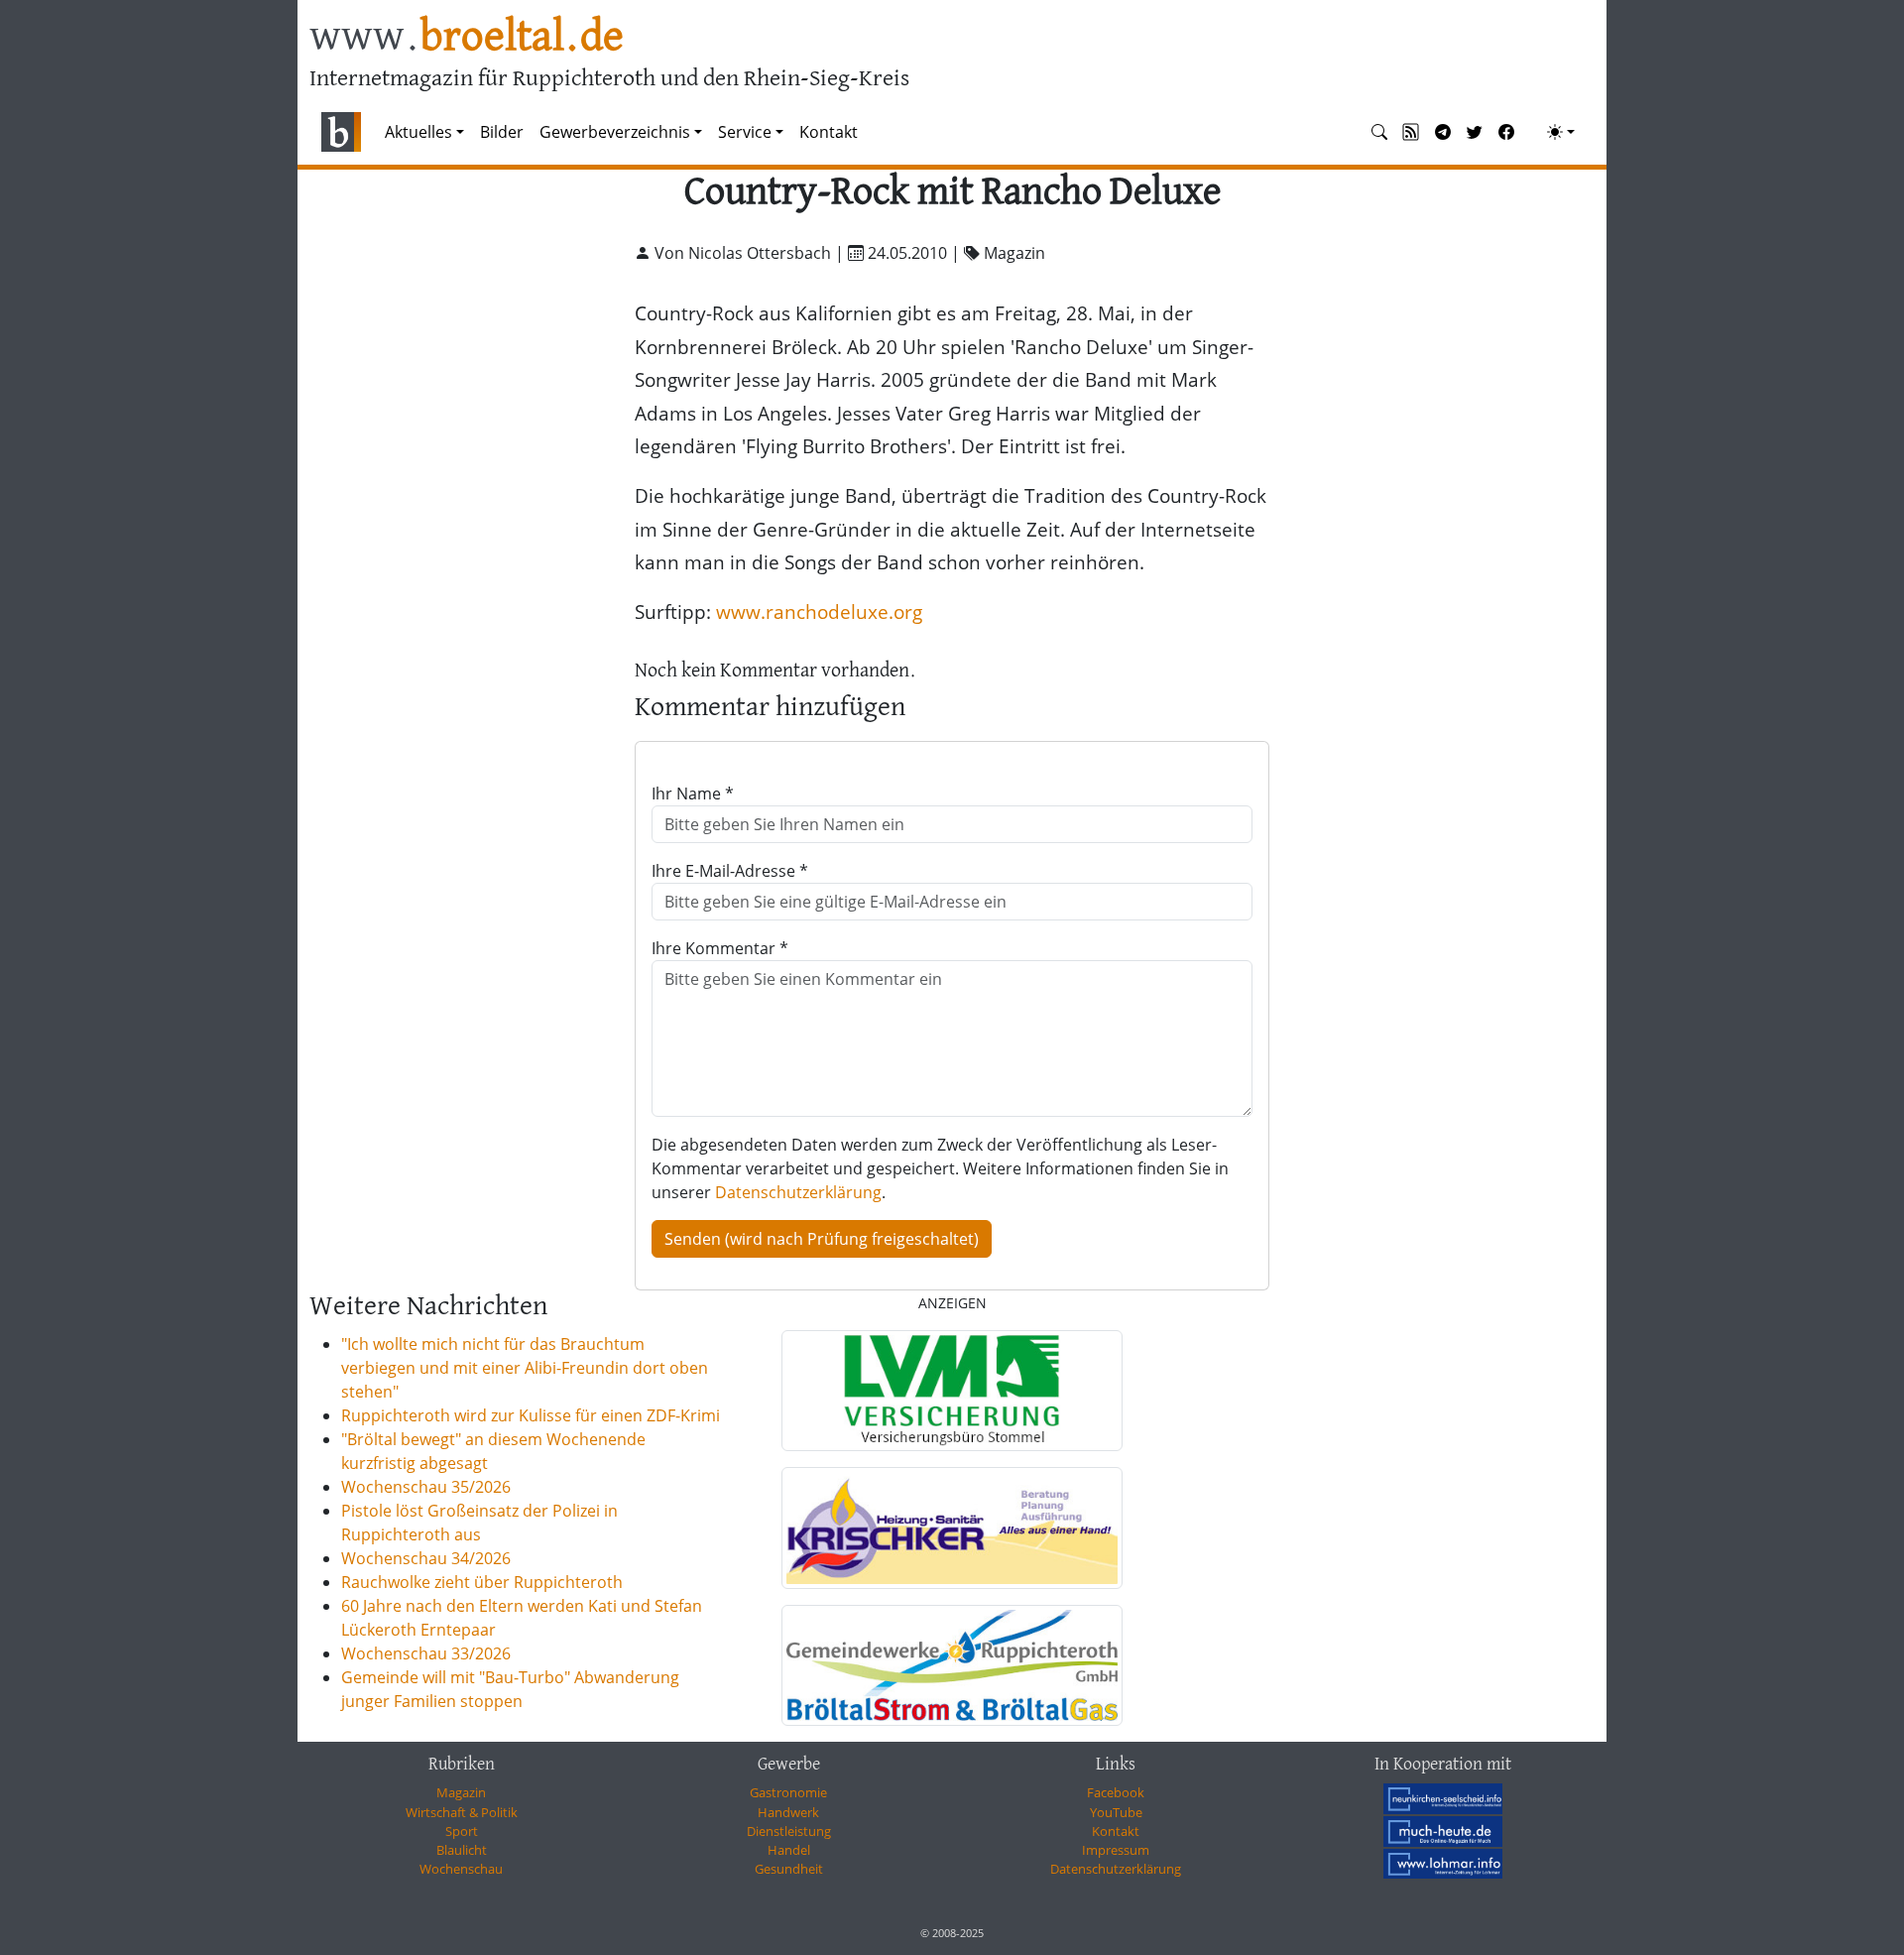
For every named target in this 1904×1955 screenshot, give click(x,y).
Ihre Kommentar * (720, 948)
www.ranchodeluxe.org (819, 611)
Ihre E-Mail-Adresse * (730, 871)
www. (467, 38)
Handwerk (788, 1812)
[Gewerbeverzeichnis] (952, 1391)
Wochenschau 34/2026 (426, 1558)
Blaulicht (462, 1850)
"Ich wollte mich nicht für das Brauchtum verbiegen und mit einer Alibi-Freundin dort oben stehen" (525, 1368)
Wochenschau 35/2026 (426, 1487)
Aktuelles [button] (418, 132)
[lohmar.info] (1443, 1864)
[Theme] (1561, 132)
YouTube (1116, 1812)
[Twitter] (1475, 132)
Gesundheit (789, 1869)
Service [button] (745, 132)
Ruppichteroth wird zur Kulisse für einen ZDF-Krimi (531, 1415)
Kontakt (829, 132)
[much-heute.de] (1443, 1831)
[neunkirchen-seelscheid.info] (1443, 1798)
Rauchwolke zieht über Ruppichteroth (482, 1582)
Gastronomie (788, 1792)
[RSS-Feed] (1411, 132)
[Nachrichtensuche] (1379, 132)
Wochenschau (461, 1869)
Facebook (1116, 1792)
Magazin (461, 1792)
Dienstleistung (789, 1831)
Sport (462, 1831)
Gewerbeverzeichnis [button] (615, 132)
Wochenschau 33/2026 (426, 1653)
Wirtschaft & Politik (462, 1812)
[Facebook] (1506, 132)
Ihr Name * (693, 794)
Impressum (1116, 1850)
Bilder (502, 132)
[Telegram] (1443, 132)
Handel (789, 1850)
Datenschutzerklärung (798, 1192)
